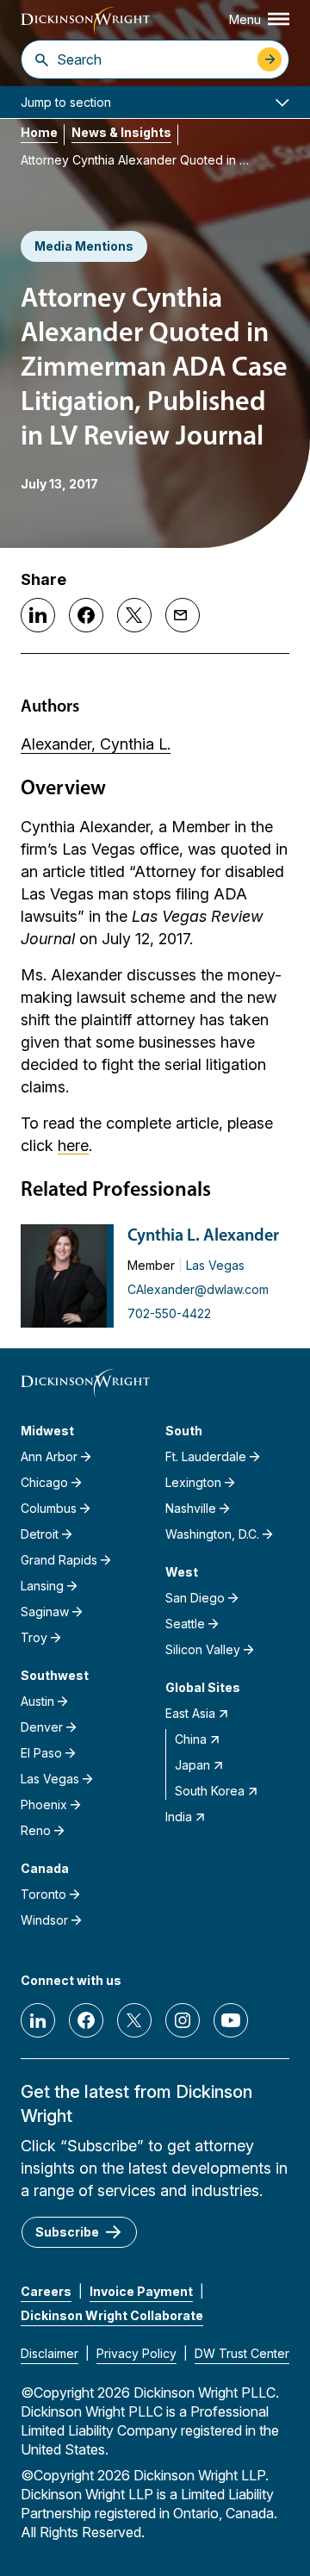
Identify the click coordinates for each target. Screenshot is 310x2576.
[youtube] (231, 2020)
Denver (42, 1727)
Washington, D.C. (212, 1534)
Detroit (40, 1534)
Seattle (185, 1624)
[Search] (42, 59)
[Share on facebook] (86, 615)
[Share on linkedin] (38, 615)
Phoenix (44, 1804)
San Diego (195, 1598)
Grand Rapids (59, 1560)
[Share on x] (134, 615)
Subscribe (67, 2232)
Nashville (191, 1508)
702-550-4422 (169, 1313)
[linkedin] (38, 2020)
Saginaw (45, 1612)
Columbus (49, 1508)
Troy (34, 1637)
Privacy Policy (136, 2353)
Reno (36, 1830)
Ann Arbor (49, 1456)
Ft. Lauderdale (206, 1456)
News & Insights (121, 132)
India (179, 1817)
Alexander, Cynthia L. (96, 744)
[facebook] (86, 2020)
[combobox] (153, 59)
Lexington (193, 1482)
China (191, 1739)
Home (39, 132)
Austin (37, 1701)
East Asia (190, 1713)
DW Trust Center (242, 2353)
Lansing (42, 1586)
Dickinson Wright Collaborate (112, 2315)
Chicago (44, 1482)
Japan (192, 1765)
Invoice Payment (141, 2291)
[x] (134, 2020)
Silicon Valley (203, 1649)
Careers (46, 2291)
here (73, 1145)
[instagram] (183, 2020)
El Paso (41, 1753)
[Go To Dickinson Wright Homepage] (85, 21)
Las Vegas (215, 1265)
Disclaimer (50, 2353)
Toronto (43, 1894)
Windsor (44, 1920)
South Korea (210, 1791)
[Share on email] (183, 615)
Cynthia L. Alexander (203, 1236)
